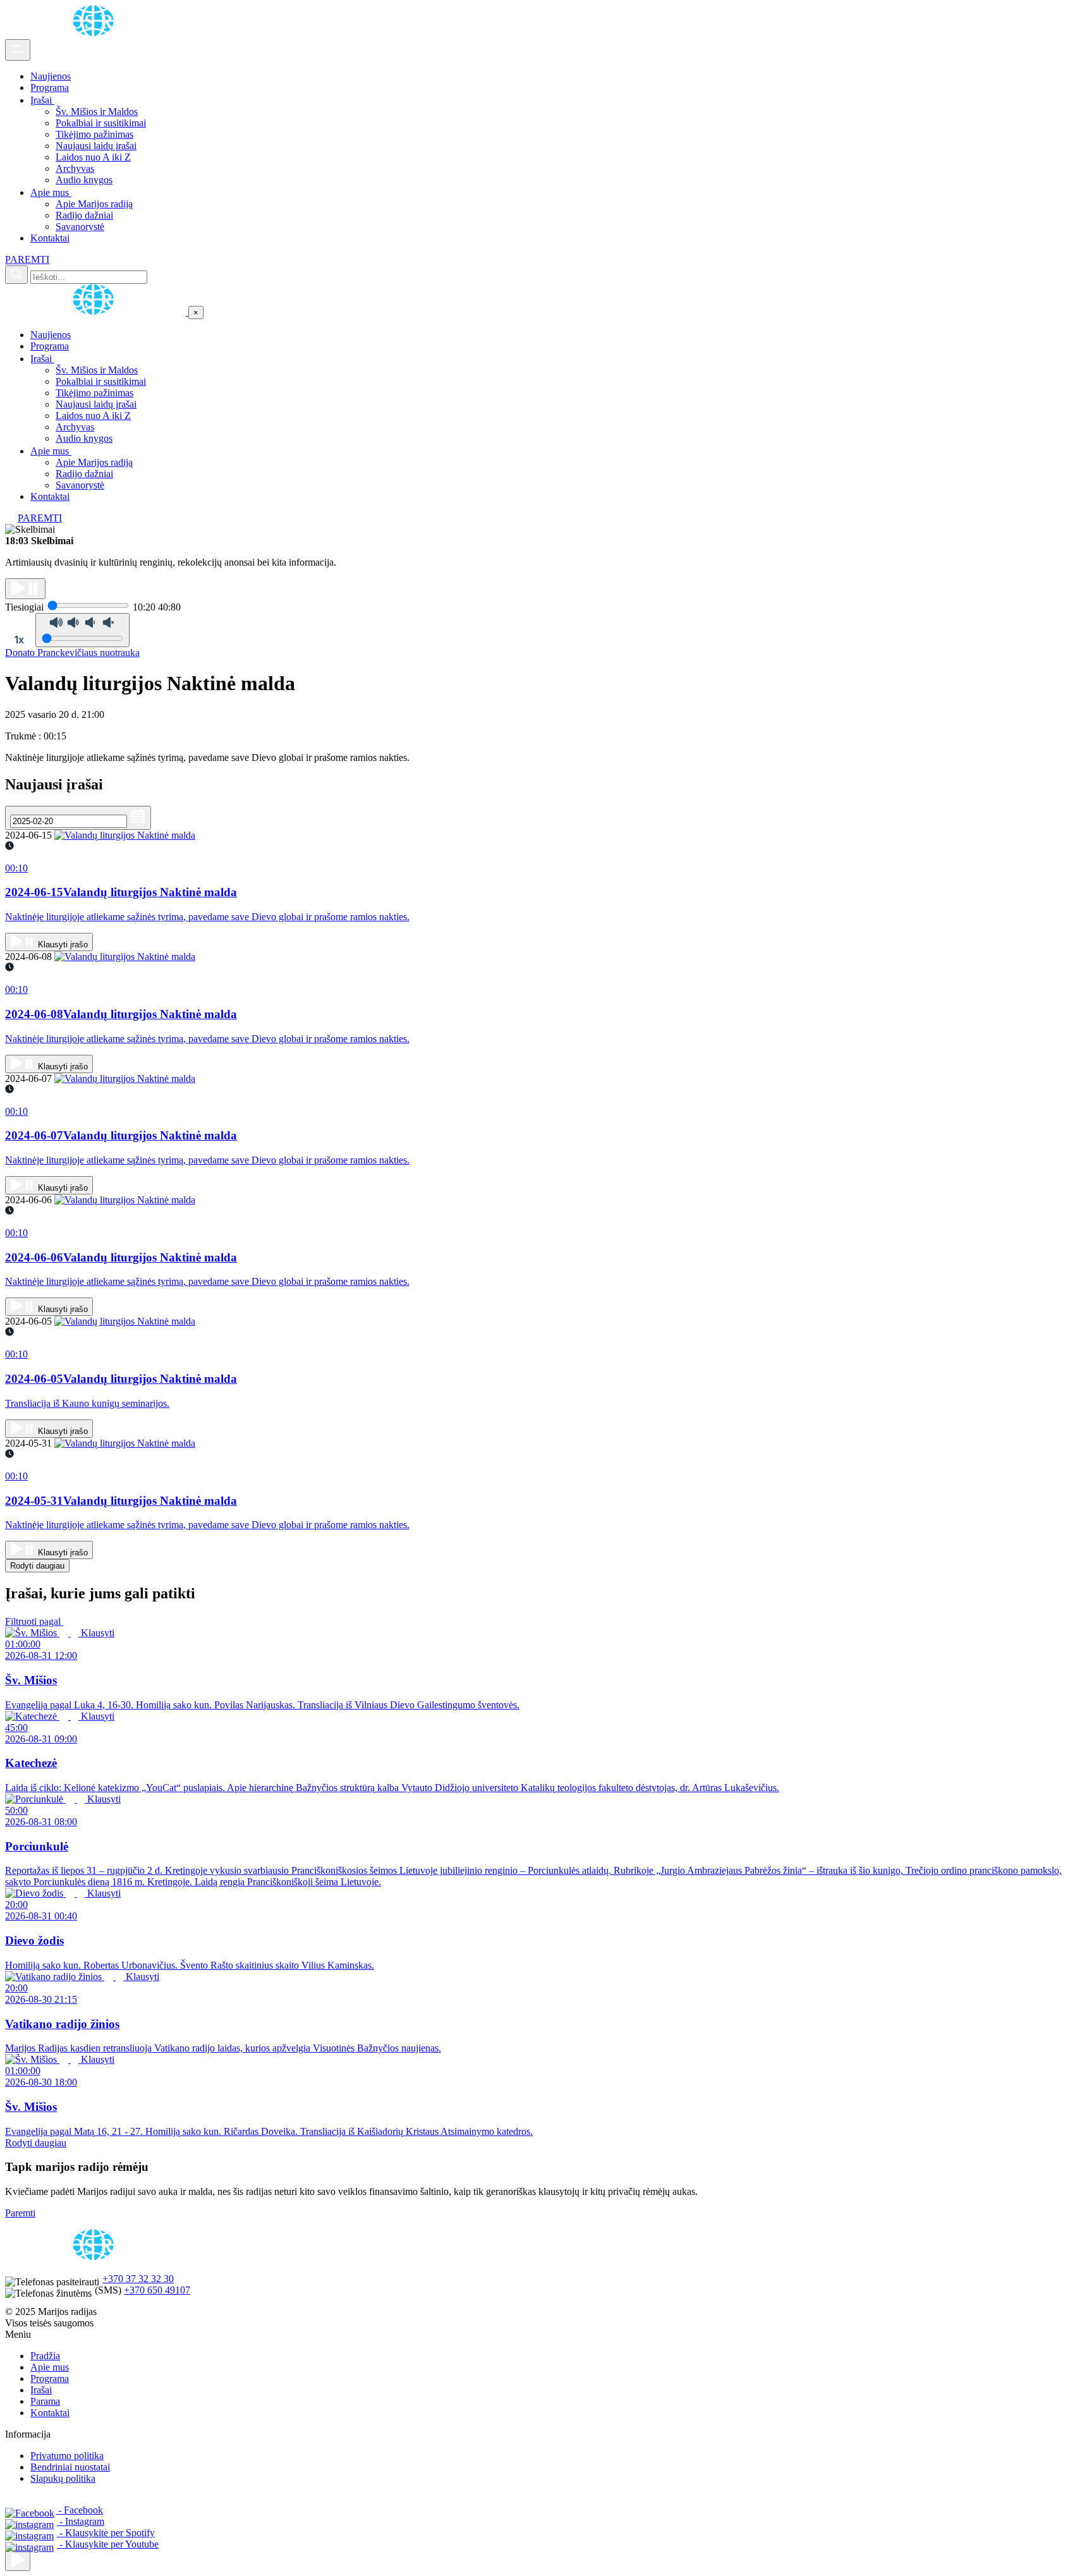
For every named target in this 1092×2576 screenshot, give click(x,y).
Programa (50, 88)
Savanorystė (80, 227)
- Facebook (79, 2510)
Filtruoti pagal (34, 1621)
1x (19, 640)
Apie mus (51, 192)
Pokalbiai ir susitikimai (101, 123)
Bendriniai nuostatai (70, 2467)
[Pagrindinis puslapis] (95, 33)
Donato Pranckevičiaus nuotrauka (72, 653)
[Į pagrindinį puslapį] (97, 312)
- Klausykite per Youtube (108, 2544)
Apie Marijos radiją (94, 204)
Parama (45, 2401)
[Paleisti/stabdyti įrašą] (25, 589)
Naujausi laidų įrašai (96, 146)
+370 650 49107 (157, 2290)
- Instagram (81, 2521)
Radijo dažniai (84, 215)
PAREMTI (27, 259)
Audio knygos (84, 180)
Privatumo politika (67, 2456)
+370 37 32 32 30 (138, 2279)
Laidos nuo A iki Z (93, 157)
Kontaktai (50, 238)
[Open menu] (18, 50)
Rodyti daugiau (37, 1566)
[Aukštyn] (18, 2561)
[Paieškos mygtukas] (16, 275)
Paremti (20, 2213)
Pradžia (45, 2356)
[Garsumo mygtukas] (82, 630)
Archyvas (75, 168)
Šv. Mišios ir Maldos (97, 112)
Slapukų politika (63, 2478)
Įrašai (42, 100)
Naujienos (51, 76)
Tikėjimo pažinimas (94, 134)
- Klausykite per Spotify (106, 2533)
